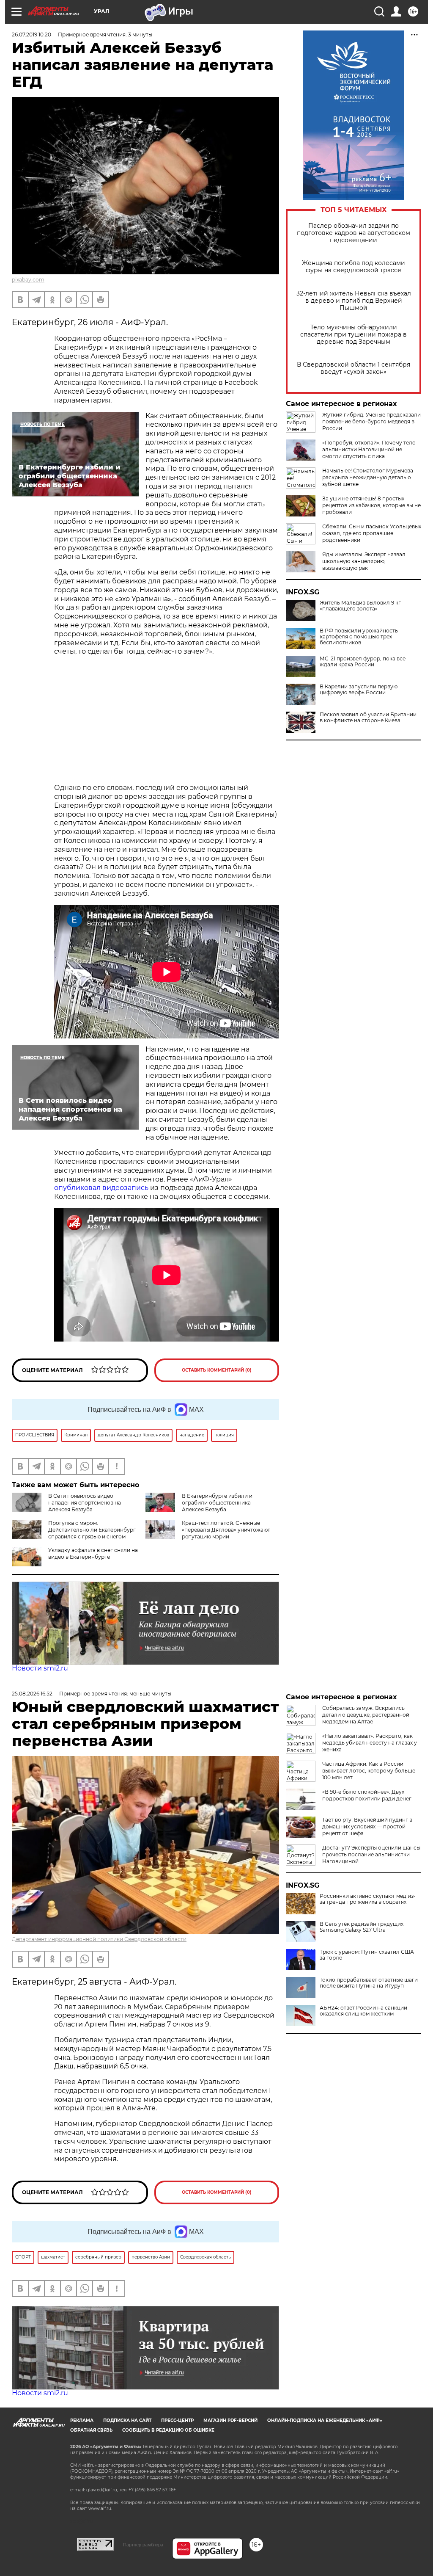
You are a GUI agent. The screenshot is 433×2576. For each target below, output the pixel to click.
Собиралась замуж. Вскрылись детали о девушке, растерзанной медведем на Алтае (366, 1715)
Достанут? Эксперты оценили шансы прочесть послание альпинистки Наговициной (371, 1854)
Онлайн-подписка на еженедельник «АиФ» (325, 2420)
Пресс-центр (177, 2420)
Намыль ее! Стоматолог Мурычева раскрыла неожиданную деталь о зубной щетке (368, 477)
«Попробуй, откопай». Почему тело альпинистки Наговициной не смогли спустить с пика (369, 449)
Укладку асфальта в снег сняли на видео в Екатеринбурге (93, 1553)
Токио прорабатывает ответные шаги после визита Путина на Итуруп (369, 1983)
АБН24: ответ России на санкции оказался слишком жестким (363, 2011)
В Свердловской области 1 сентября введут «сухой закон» (354, 368)
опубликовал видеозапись (101, 1188)
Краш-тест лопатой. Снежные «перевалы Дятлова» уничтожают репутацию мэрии (226, 1530)
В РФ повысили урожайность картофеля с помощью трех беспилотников (359, 637)
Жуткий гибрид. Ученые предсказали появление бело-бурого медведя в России (371, 421)
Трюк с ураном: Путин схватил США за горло (367, 1955)
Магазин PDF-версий (230, 2420)
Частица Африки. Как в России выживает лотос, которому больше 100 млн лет (369, 1771)
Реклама (82, 2420)
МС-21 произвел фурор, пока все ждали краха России (363, 662)
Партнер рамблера (143, 2545)
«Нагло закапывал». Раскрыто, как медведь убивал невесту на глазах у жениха (370, 1743)
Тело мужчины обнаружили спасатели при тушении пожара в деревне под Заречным (354, 335)
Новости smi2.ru (40, 1668)
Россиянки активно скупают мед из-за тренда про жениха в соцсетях (368, 1899)
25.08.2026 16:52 (32, 1694)
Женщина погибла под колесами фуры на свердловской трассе (354, 267)
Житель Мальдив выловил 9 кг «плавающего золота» (360, 606)
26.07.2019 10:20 (32, 35)
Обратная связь (91, 2430)
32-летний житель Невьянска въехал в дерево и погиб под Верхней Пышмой (354, 301)
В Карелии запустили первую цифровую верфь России (359, 690)
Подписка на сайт (127, 2420)
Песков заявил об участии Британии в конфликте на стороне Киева (368, 718)
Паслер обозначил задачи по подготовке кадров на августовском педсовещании (354, 233)
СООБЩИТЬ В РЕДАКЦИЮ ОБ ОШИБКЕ (168, 2430)
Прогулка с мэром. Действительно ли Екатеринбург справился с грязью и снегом (92, 1530)
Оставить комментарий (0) (217, 1370)
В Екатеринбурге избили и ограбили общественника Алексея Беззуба (217, 1503)
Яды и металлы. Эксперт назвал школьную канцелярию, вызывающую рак (364, 561)
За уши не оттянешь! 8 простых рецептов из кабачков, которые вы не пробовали (371, 505)
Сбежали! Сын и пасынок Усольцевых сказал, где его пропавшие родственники (372, 533)
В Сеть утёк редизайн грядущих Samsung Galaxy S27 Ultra (362, 1927)
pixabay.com (28, 280)
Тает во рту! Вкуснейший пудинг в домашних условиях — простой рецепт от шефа (367, 1826)
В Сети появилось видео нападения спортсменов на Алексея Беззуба (85, 1503)
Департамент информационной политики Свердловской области (99, 1939)
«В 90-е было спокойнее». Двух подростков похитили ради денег (367, 1795)
